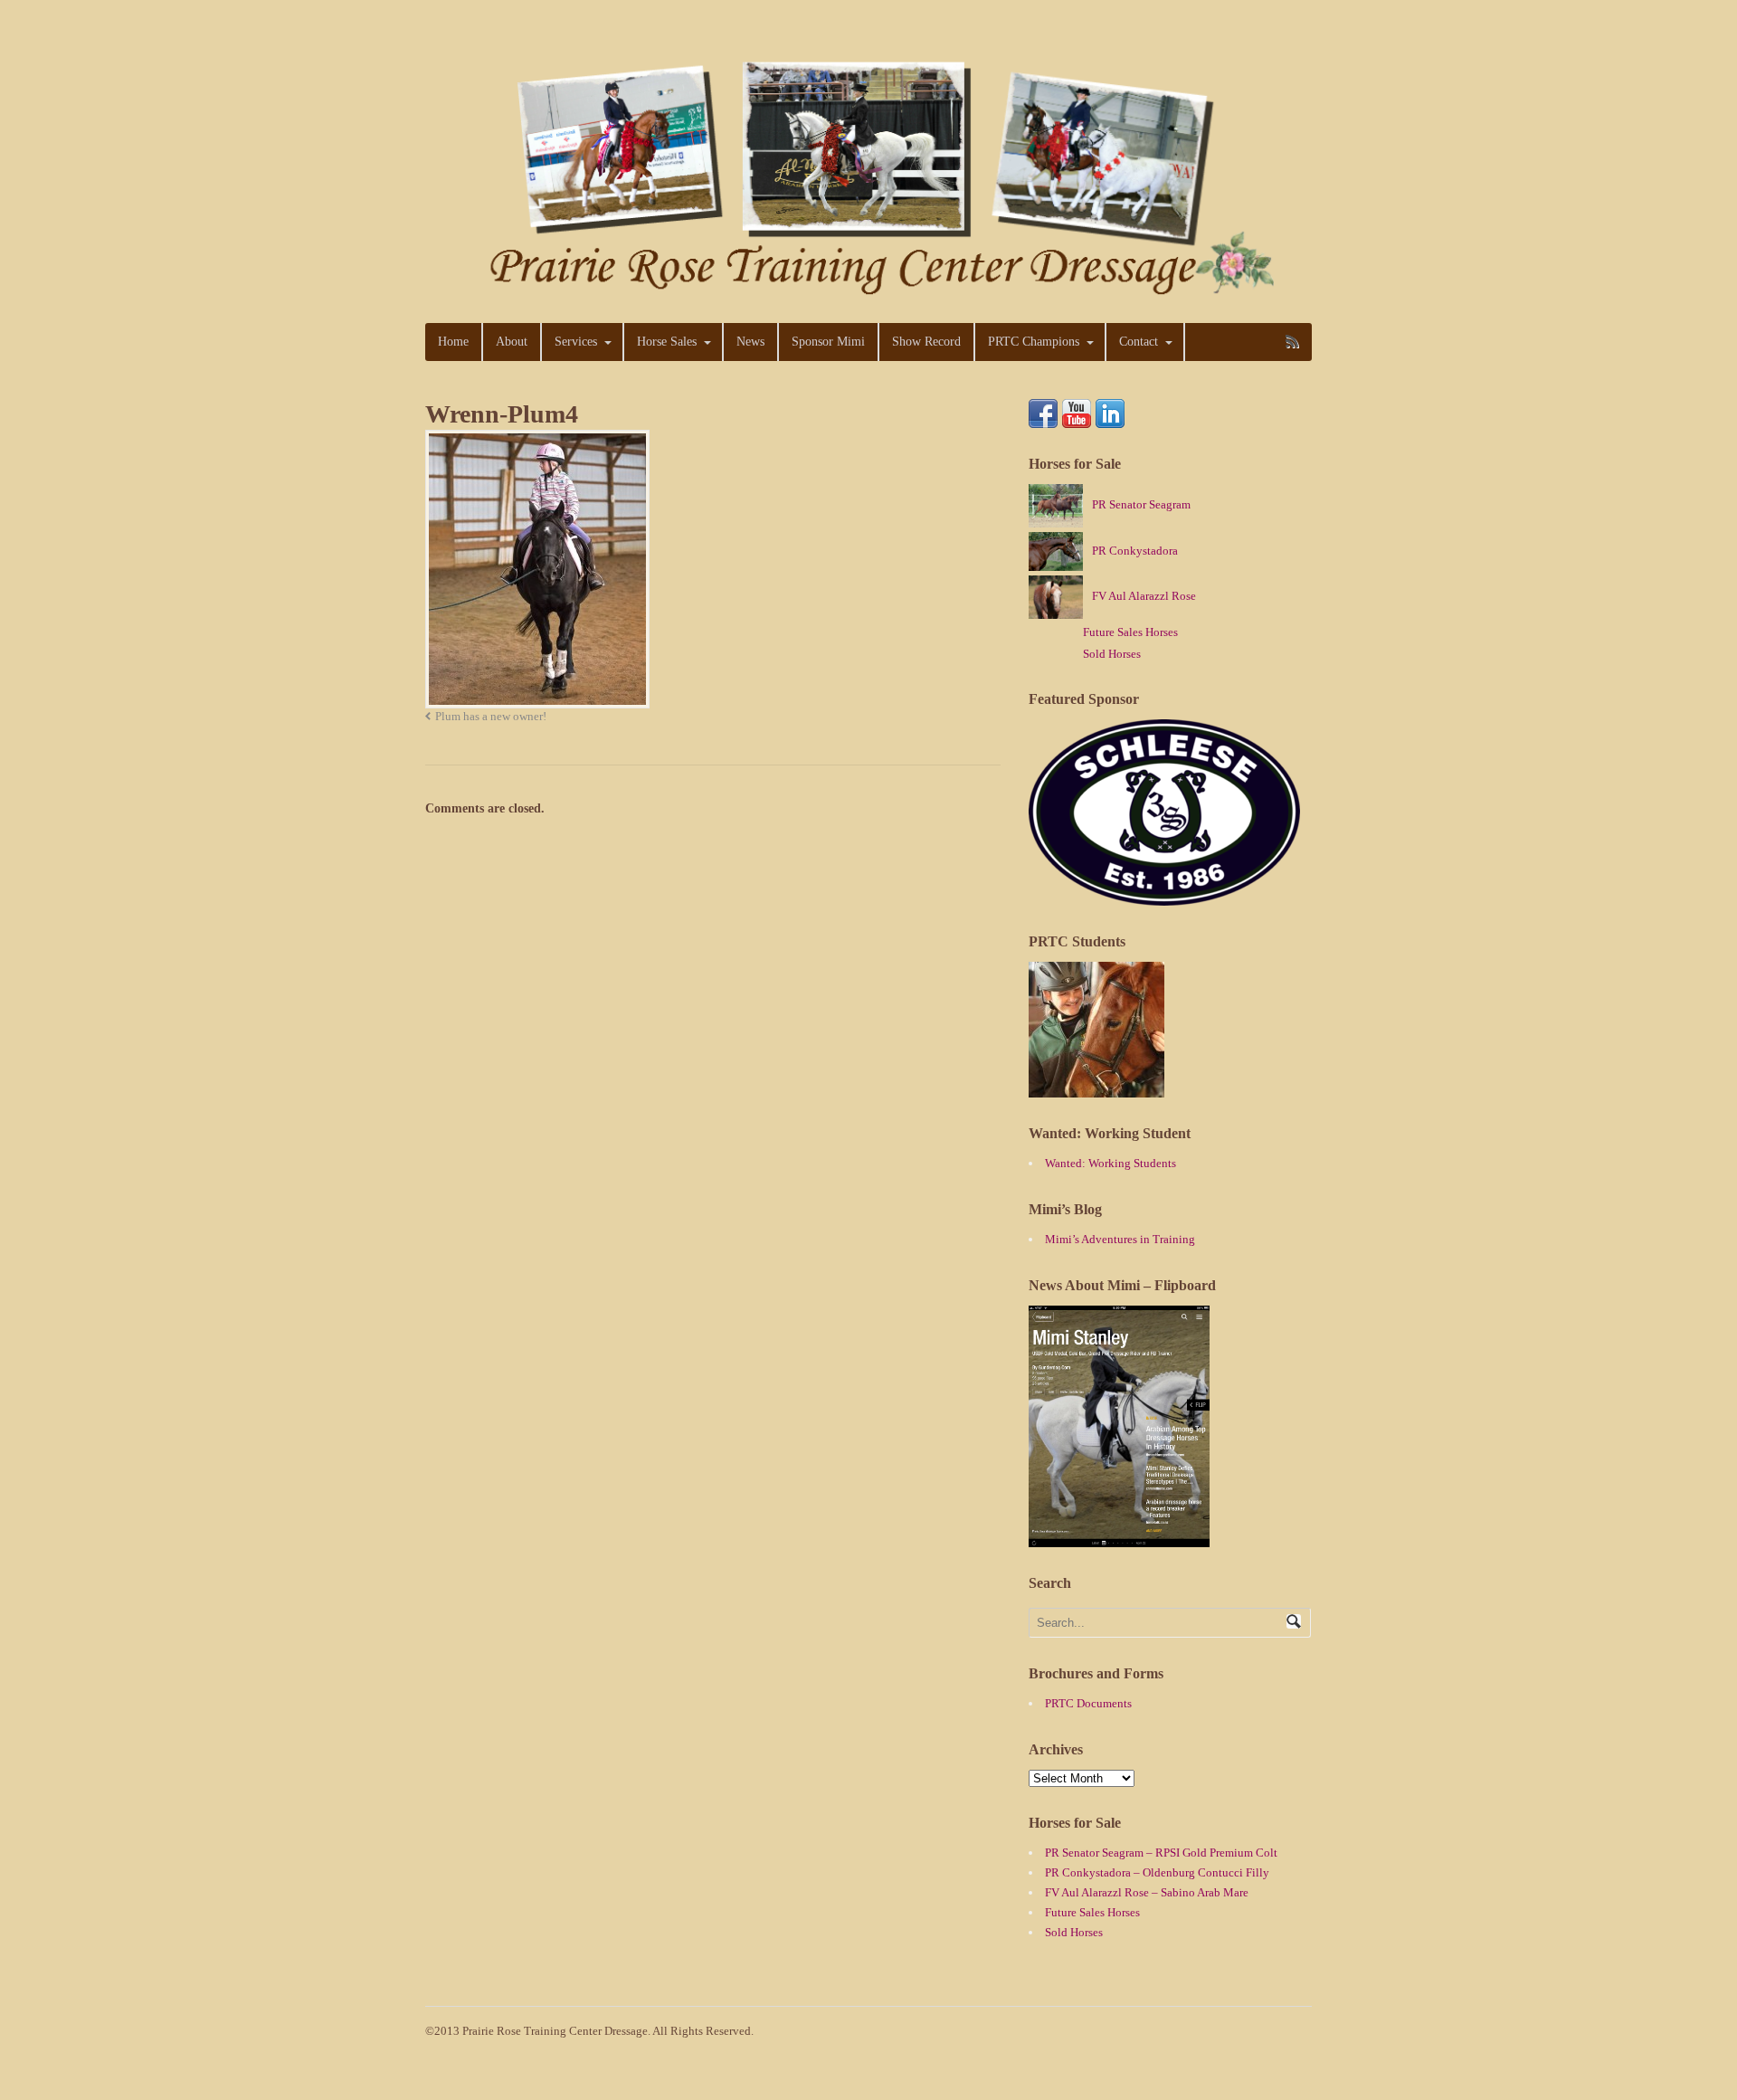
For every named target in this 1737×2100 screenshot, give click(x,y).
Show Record (926, 342)
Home (453, 342)
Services (576, 342)
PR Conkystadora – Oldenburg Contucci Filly (1157, 1872)
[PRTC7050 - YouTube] (1077, 418)
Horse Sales (667, 342)
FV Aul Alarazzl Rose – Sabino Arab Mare (1147, 1892)
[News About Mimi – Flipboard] (1119, 1538)
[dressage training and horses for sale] (868, 291)
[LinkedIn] (1110, 418)
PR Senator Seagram (1141, 504)
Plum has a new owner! (491, 717)
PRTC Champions (1034, 342)
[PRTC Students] (1096, 1088)
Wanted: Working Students (1111, 1163)
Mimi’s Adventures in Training (1120, 1239)
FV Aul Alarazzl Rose (1144, 596)
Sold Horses (1112, 654)
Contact (1139, 342)
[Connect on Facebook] (1043, 418)
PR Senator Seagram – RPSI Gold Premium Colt (1161, 1853)
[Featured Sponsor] (1164, 896)
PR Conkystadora (1135, 551)
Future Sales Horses (1130, 632)
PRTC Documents (1088, 1703)
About (512, 342)
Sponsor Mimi (828, 342)
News (750, 342)
